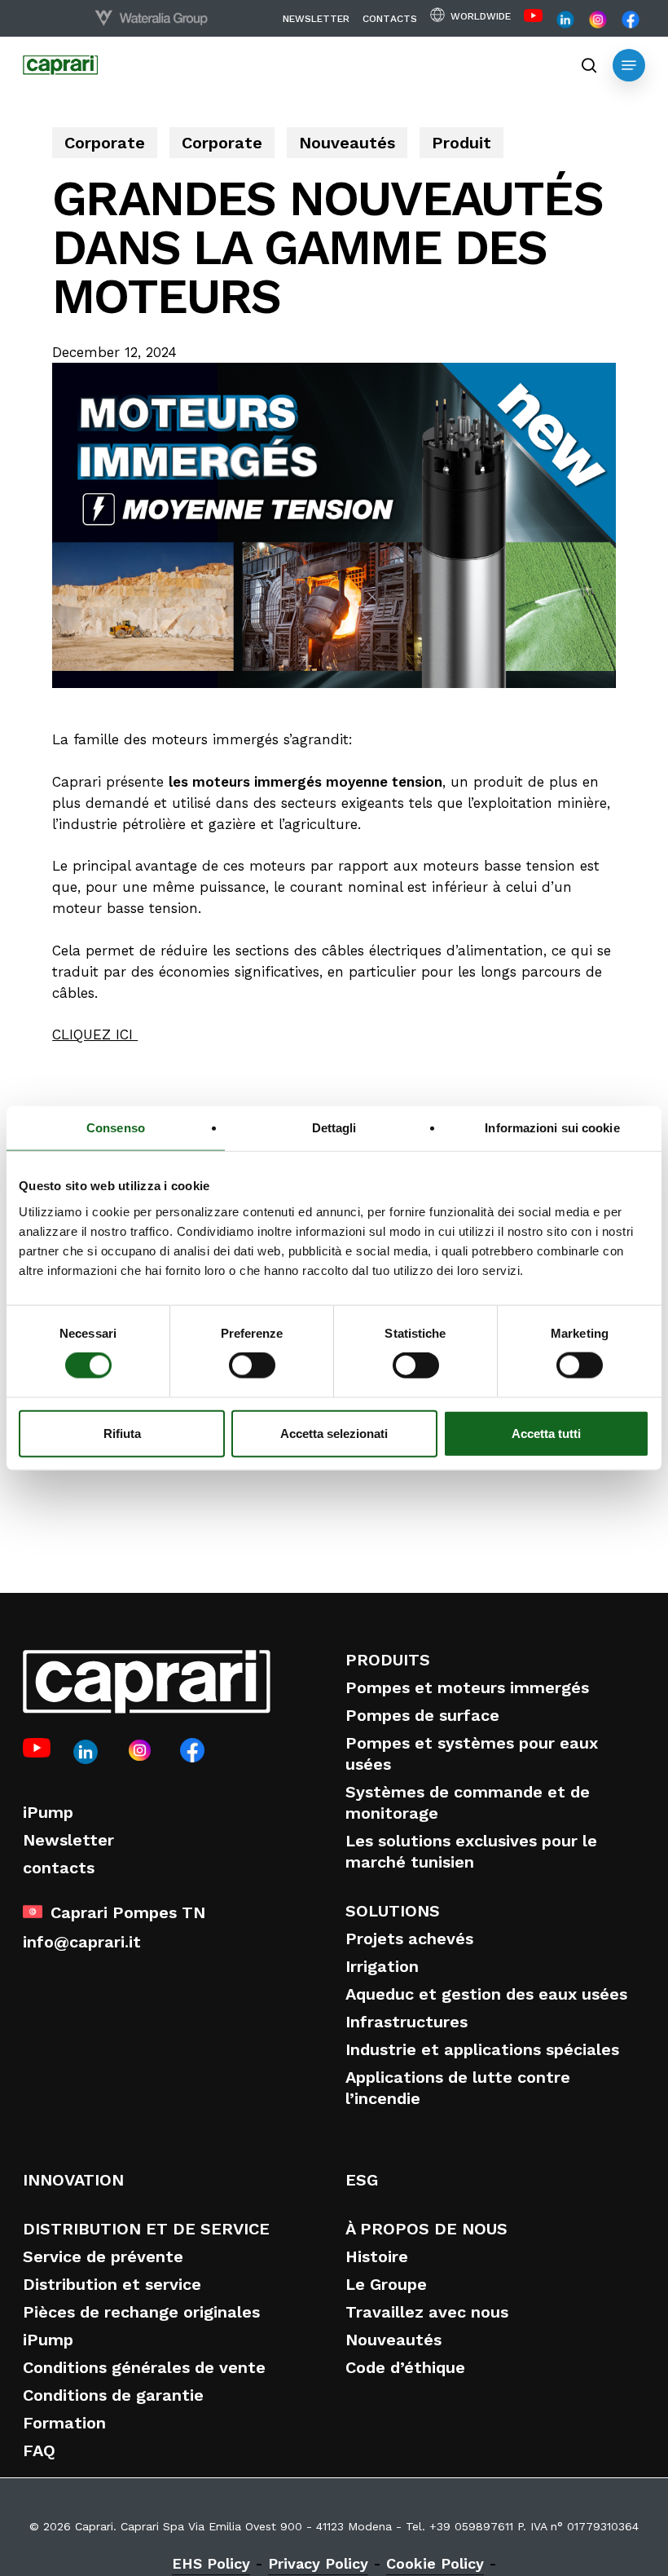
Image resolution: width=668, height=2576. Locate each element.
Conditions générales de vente (144, 2367)
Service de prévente (103, 2256)
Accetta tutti (546, 1433)
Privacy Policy (318, 2563)
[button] (629, 65)
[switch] (252, 1365)
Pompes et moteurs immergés (467, 1687)
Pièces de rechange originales (141, 2312)
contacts (59, 1868)
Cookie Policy (435, 2563)
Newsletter (68, 1840)
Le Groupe (386, 2284)
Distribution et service (112, 2284)
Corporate (105, 143)
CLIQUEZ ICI (95, 1034)
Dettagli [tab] (334, 1128)
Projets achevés (409, 1939)
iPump (48, 1812)
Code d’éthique (405, 2367)
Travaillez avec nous (427, 2312)
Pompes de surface (422, 1715)
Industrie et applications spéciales (482, 2049)
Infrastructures (407, 2022)
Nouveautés (347, 143)
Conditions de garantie (113, 2395)
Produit (461, 143)
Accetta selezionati (334, 1433)
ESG (362, 2180)
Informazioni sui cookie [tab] (552, 1128)
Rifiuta (122, 1433)
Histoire (377, 2256)
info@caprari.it (82, 1942)
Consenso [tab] (116, 1128)
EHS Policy (211, 2563)
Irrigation (382, 1966)
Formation (64, 2423)
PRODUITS (388, 1660)
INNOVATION (73, 2180)
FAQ (39, 2450)
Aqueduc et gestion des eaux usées (486, 1994)
